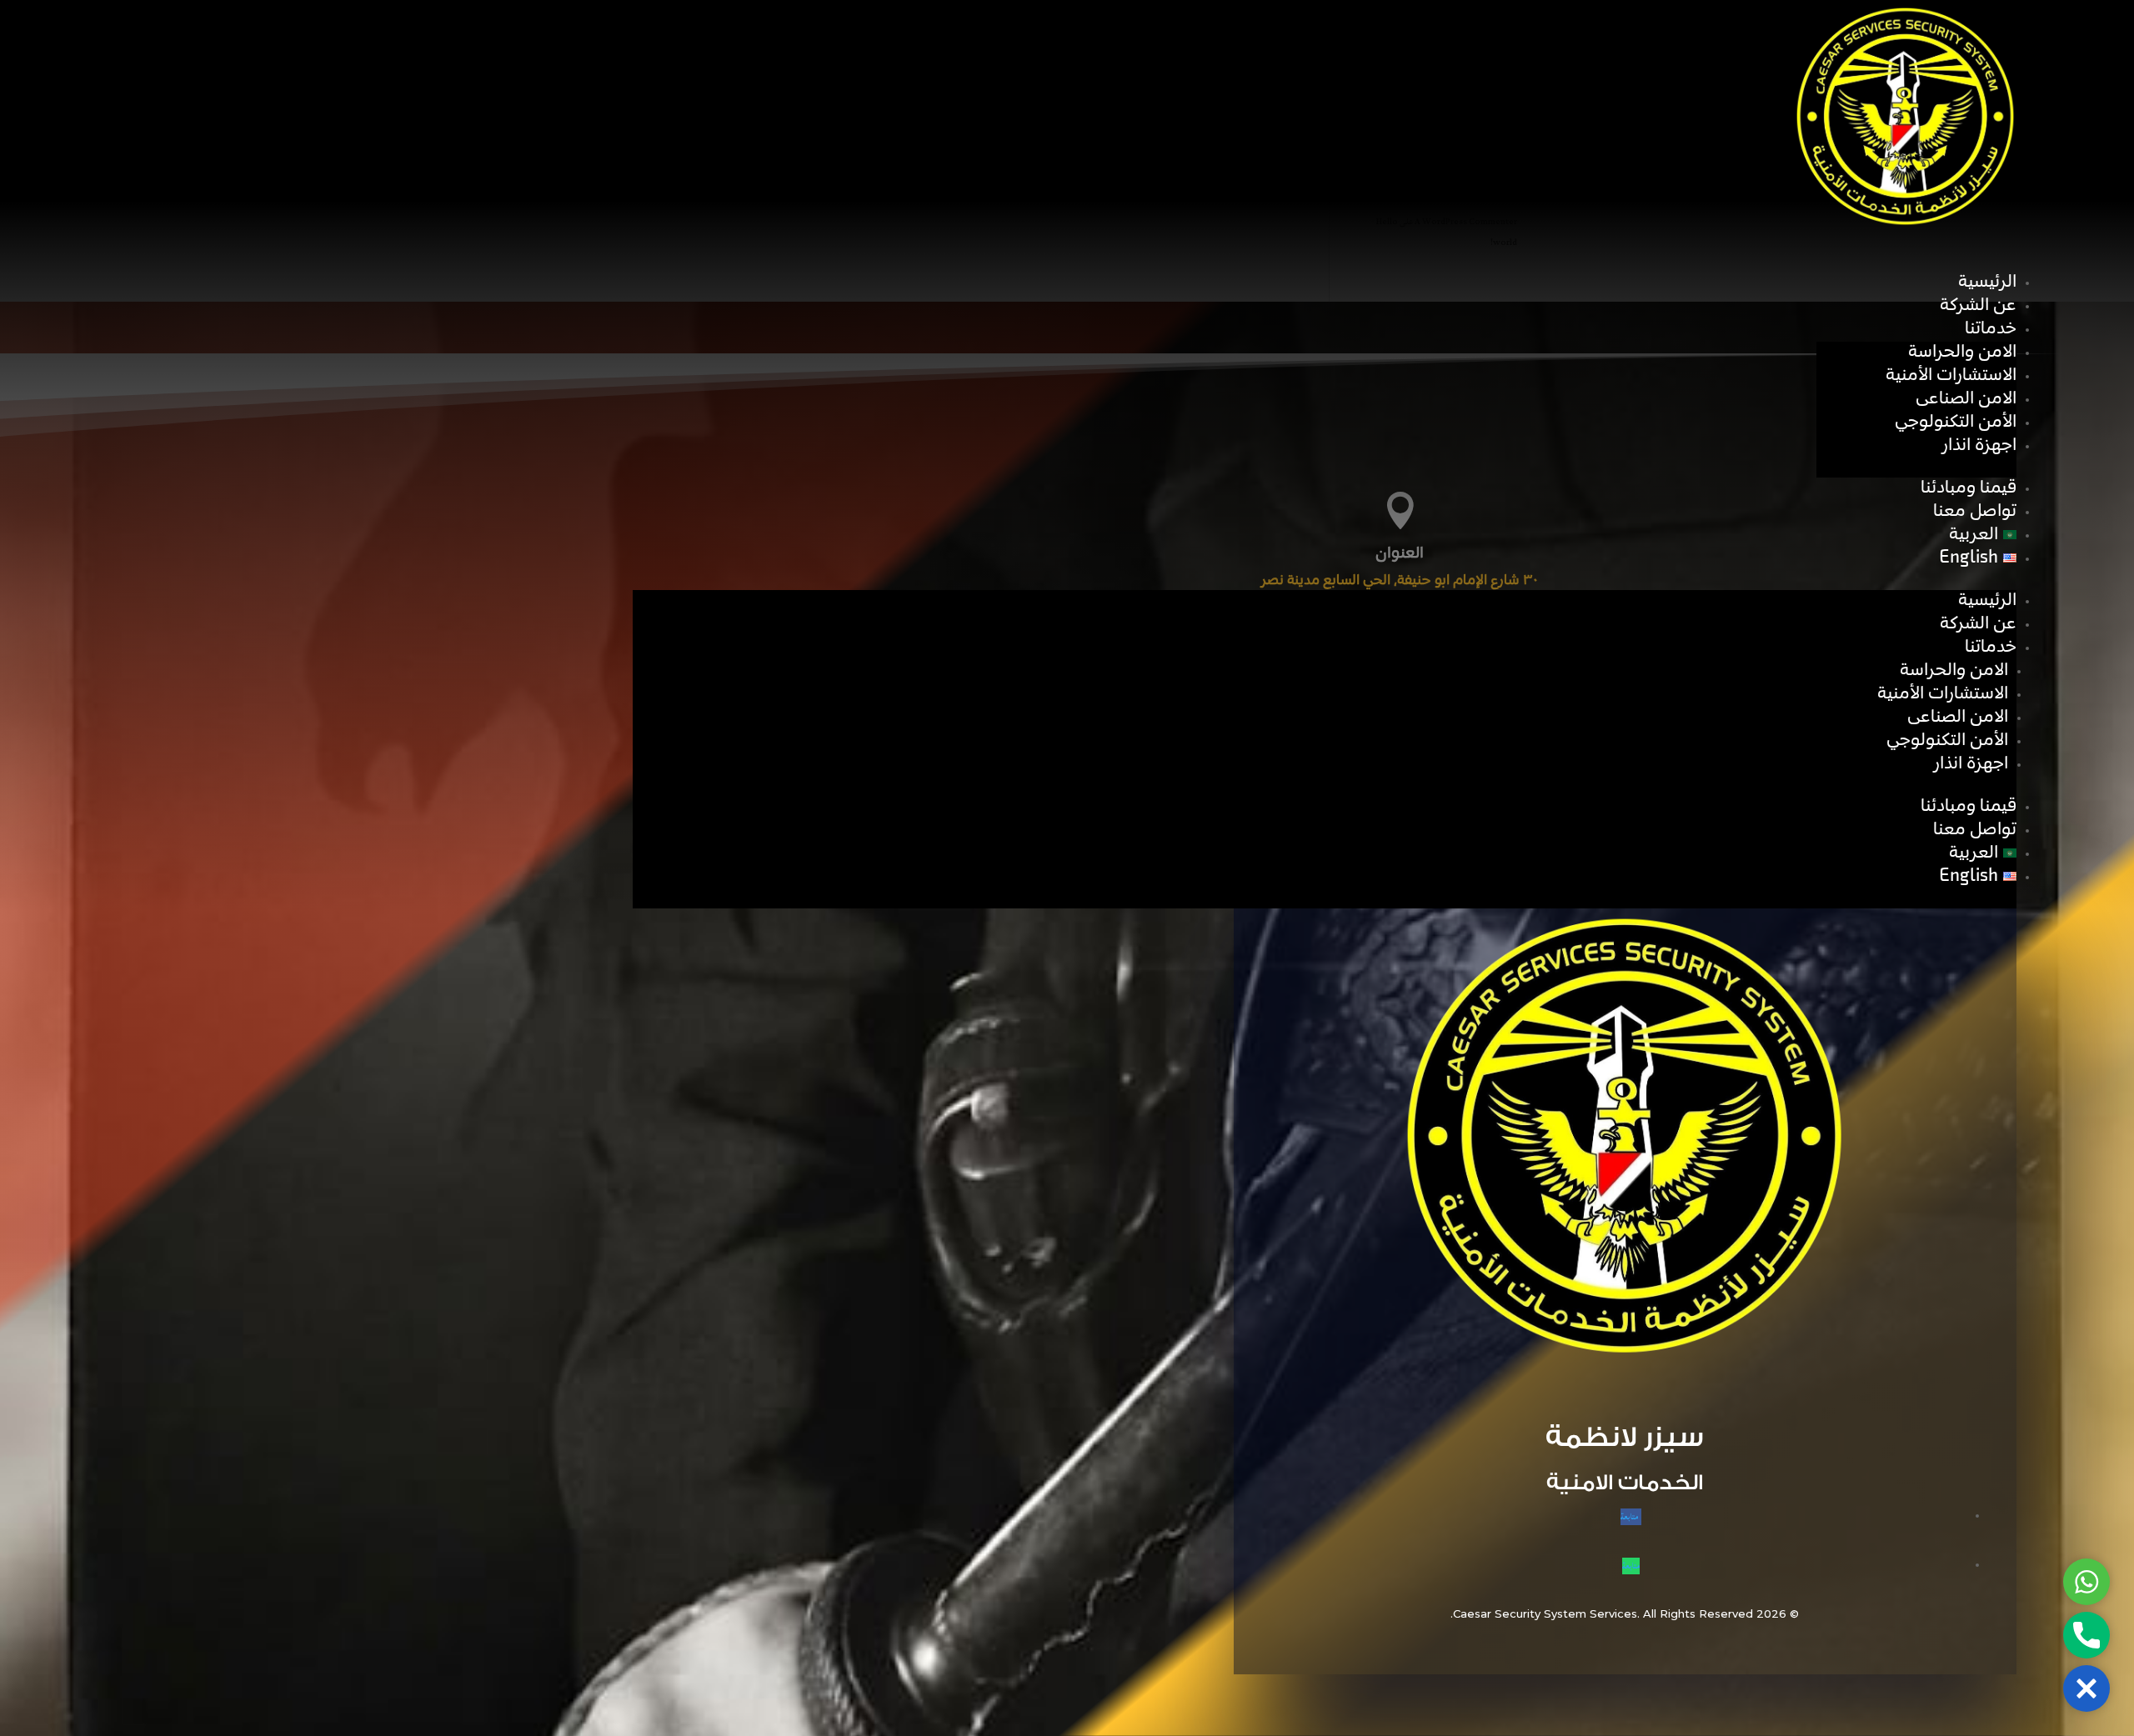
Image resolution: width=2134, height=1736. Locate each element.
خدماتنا (1991, 329)
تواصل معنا (1975, 511)
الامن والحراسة (1962, 352)
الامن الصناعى (1966, 399)
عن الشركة (1978, 305)
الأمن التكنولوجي (1956, 422)
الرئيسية (1987, 282)
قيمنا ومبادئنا (1969, 488)
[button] (2086, 1688)
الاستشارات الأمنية (1951, 375)
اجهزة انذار (1979, 445)
